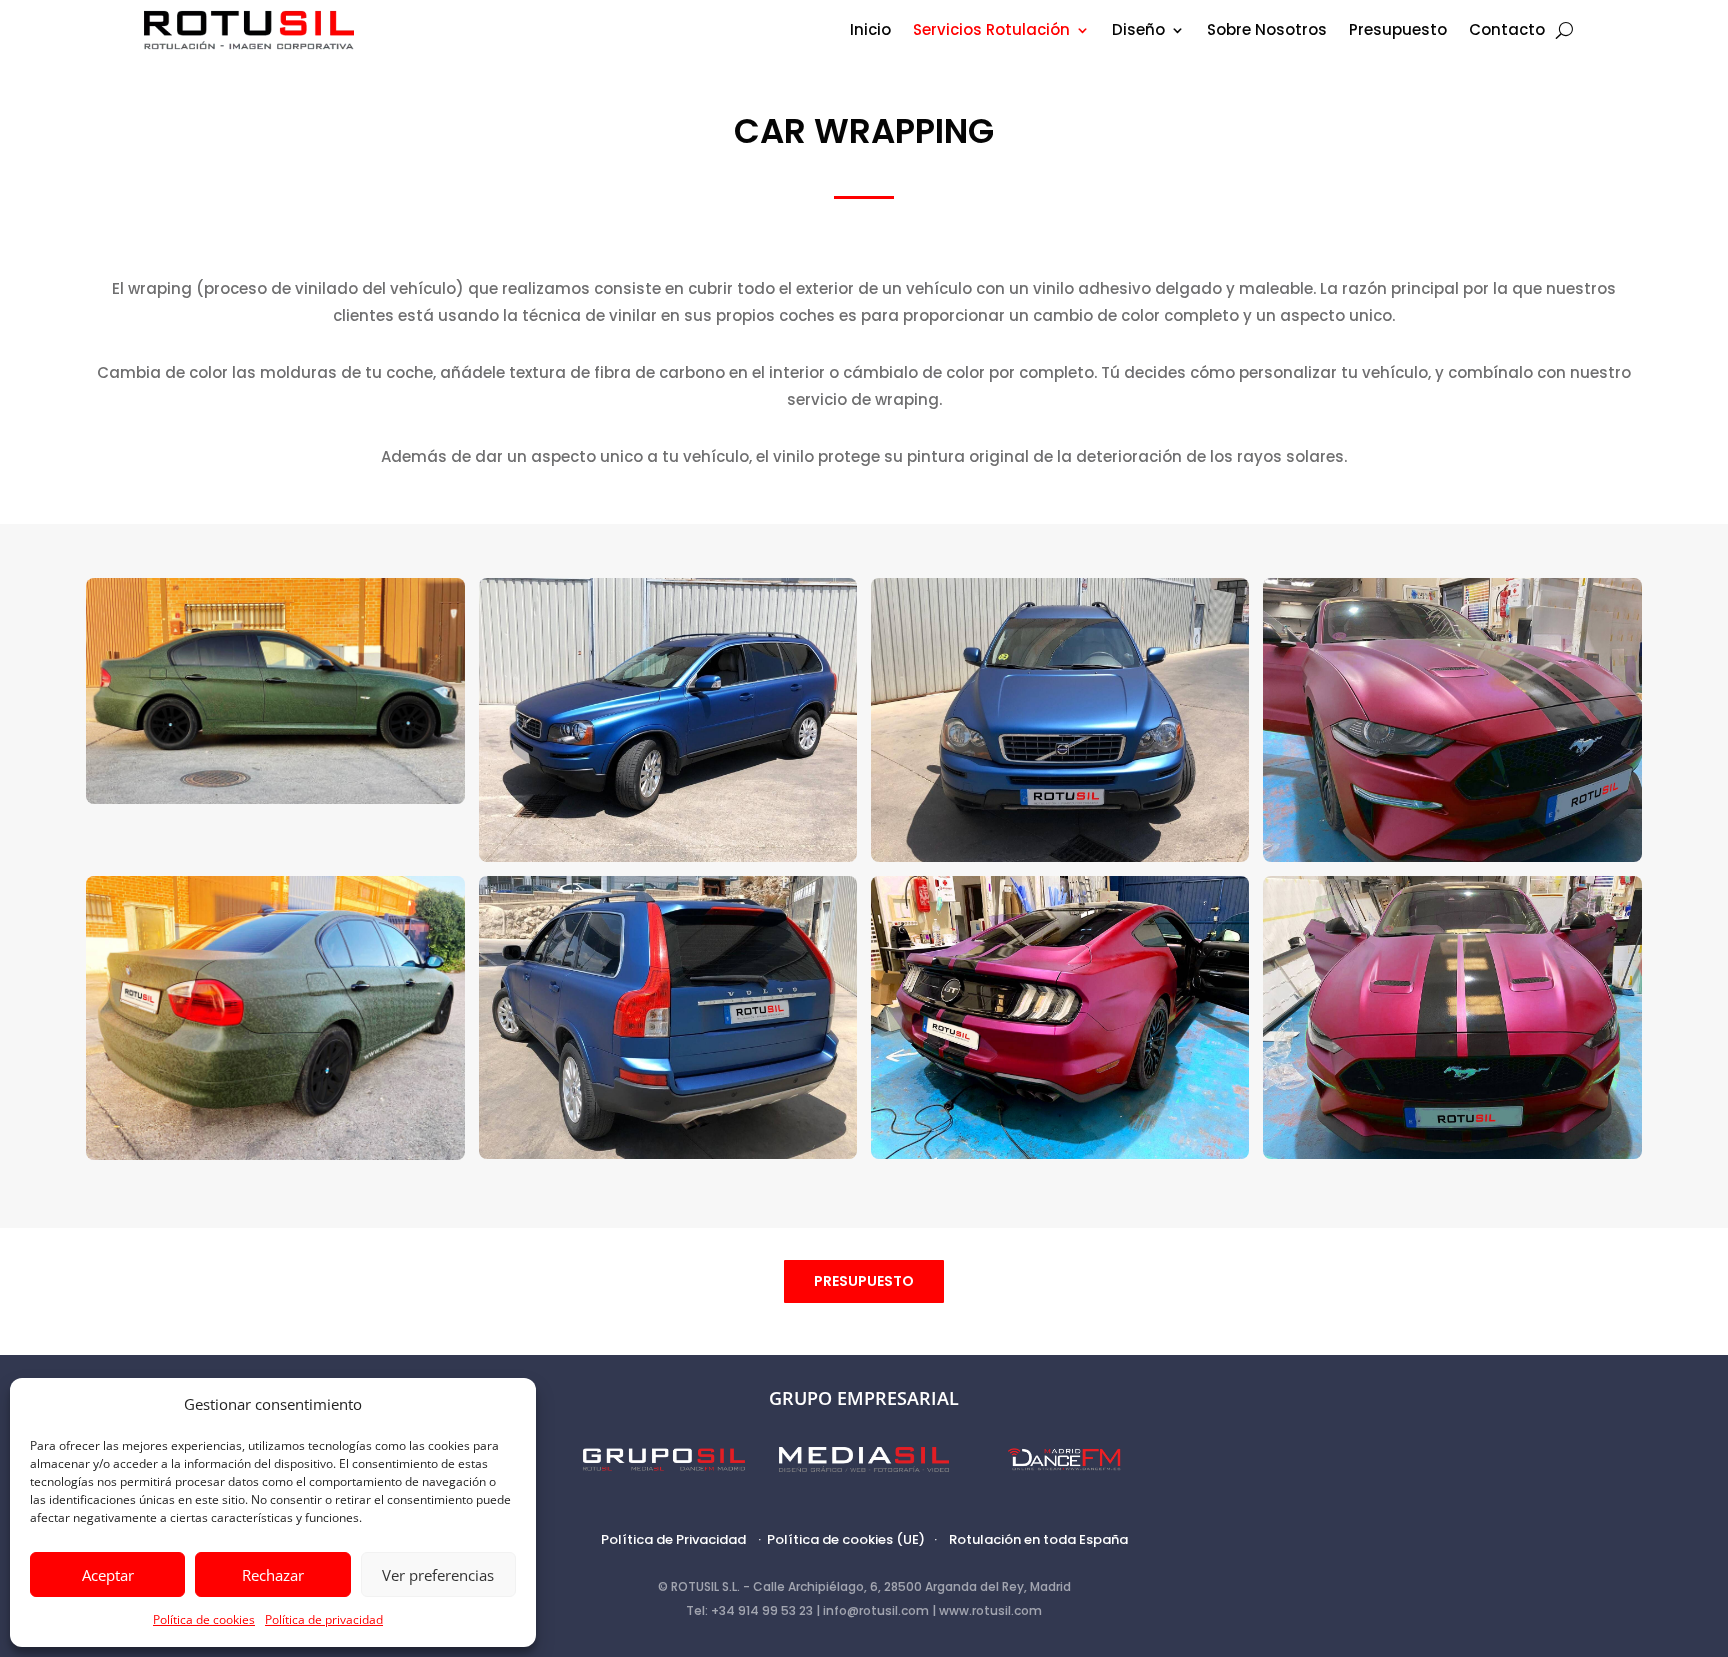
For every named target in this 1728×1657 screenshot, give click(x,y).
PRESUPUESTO (864, 1281)
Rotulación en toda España (1038, 1539)
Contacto (1507, 31)
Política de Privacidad (673, 1539)
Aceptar (108, 1575)
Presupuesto (1398, 31)
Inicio (870, 31)
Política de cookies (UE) (846, 1539)
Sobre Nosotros (1267, 31)
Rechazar (273, 1575)
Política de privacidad (324, 1619)
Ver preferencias (438, 1575)
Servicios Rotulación (991, 31)
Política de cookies (204, 1619)
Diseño (1138, 31)
